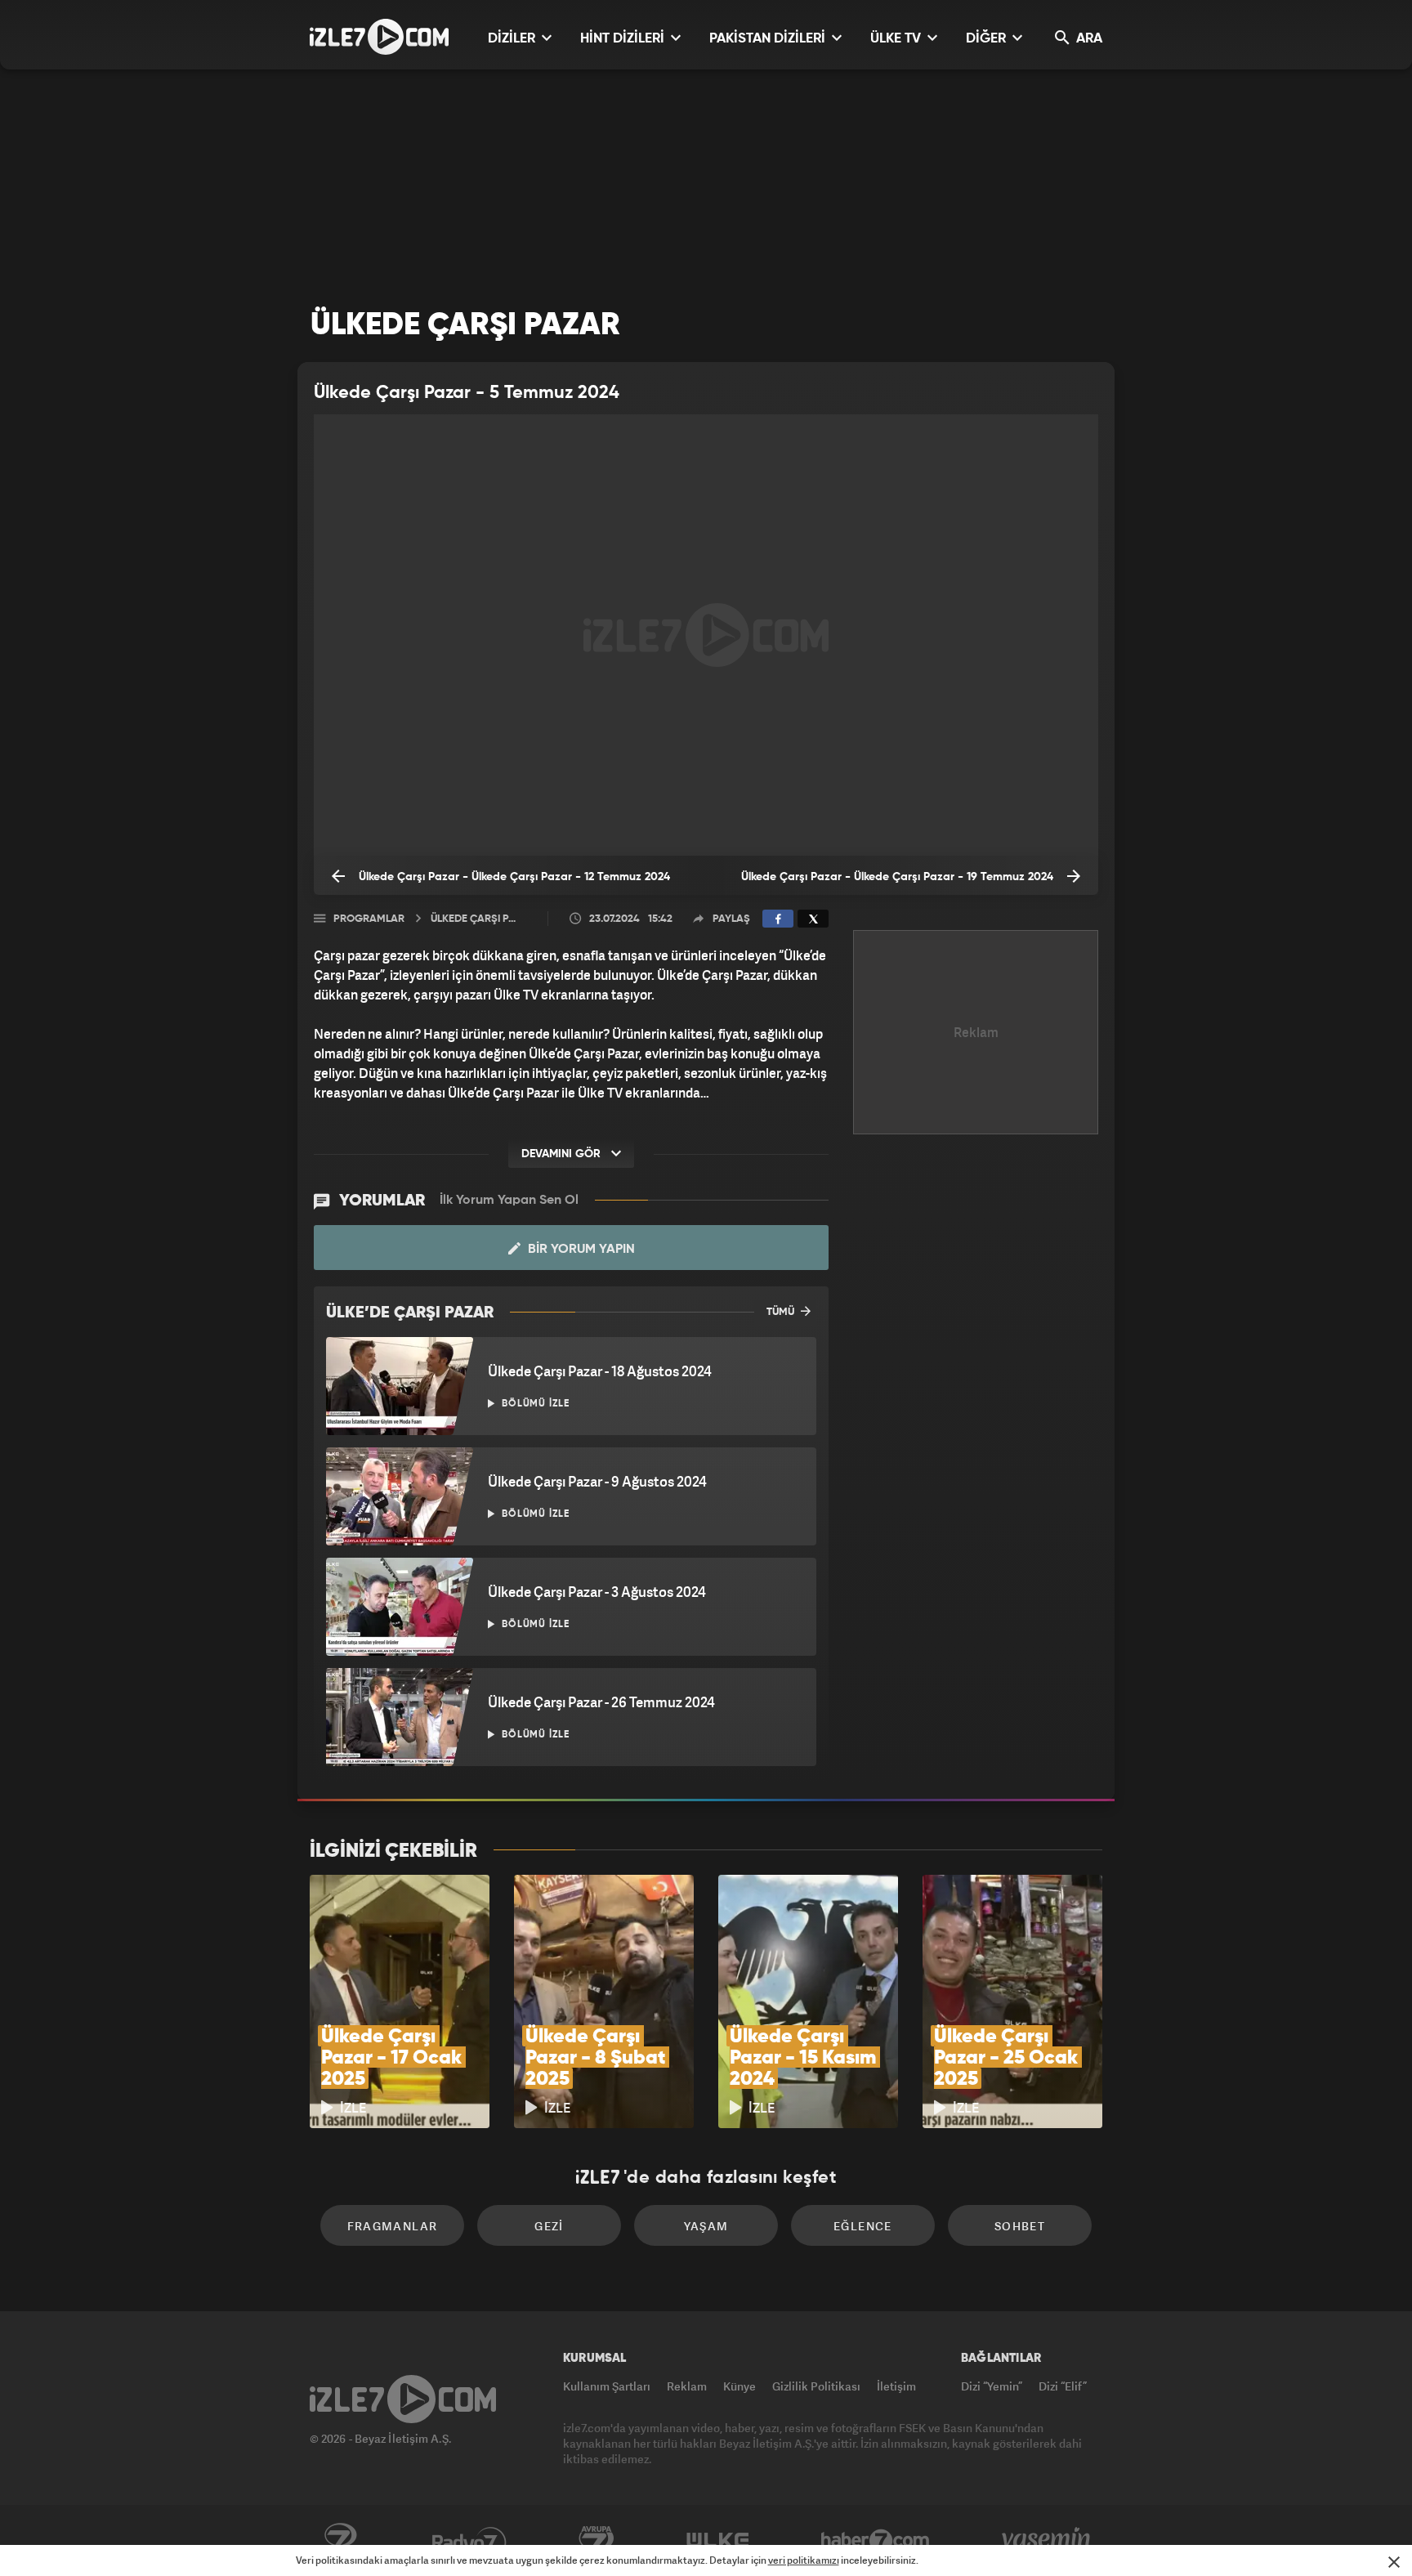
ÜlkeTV (718, 2541)
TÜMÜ (782, 1312)
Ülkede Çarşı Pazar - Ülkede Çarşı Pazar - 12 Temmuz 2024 (513, 877)
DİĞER (988, 39)
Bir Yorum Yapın (580, 1250)
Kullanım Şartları (607, 2386)
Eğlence (863, 2226)
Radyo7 (469, 2541)
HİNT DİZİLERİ (624, 39)
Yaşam (706, 2226)
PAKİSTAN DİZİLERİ (769, 39)
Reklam (687, 2386)
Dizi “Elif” (1063, 2386)
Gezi (549, 2226)
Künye (740, 2386)
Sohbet (1020, 2226)
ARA (1088, 39)
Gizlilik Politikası (816, 2386)
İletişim (896, 2386)
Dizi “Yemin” (992, 2386)
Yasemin (1048, 2541)
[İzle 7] (379, 37)
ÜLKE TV (897, 39)
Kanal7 (340, 2541)
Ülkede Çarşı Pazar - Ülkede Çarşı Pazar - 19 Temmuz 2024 (899, 877)
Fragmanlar (393, 2226)
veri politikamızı (804, 2560)
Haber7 (876, 2541)
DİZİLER (513, 39)
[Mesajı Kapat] (1394, 2562)
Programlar (369, 919)
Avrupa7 (597, 2541)
